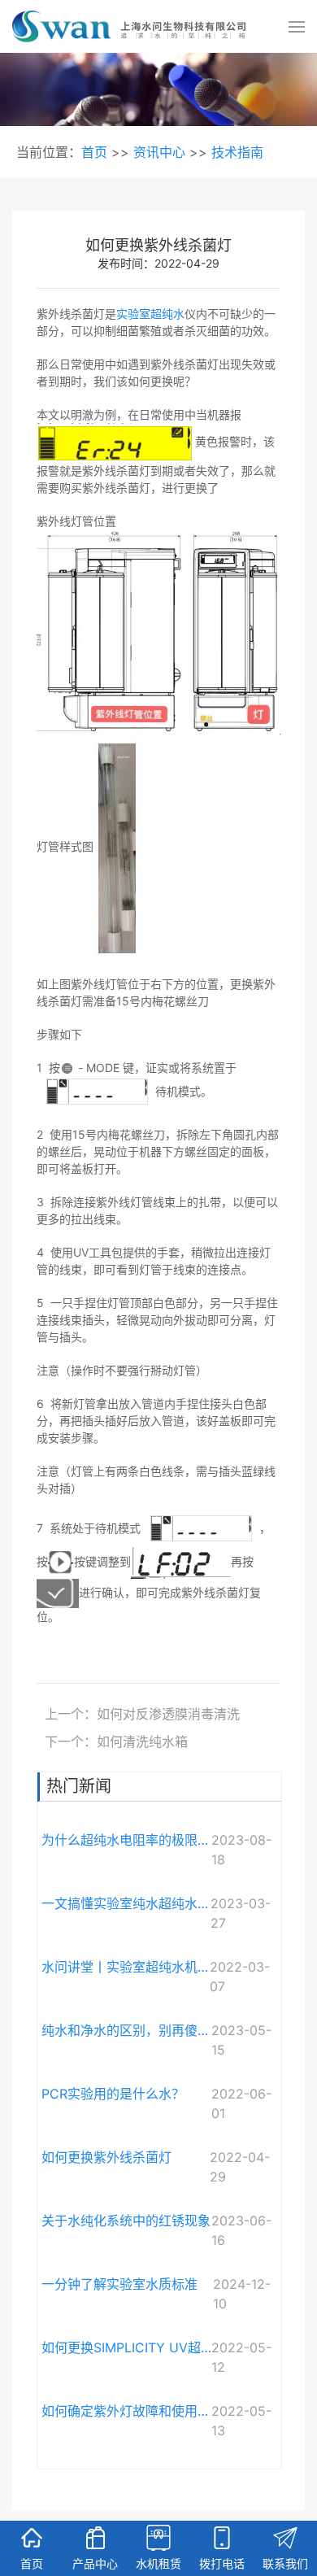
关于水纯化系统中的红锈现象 (126, 2221)
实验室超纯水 (150, 314)
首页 (94, 152)
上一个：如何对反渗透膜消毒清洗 (142, 1714)
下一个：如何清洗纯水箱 (116, 1741)
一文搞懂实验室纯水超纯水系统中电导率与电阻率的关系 (126, 1903)
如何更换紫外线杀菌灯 (106, 2157)
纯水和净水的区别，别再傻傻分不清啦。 (126, 2030)
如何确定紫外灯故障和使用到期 (126, 2411)
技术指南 (237, 152)
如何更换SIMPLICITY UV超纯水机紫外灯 (126, 2347)
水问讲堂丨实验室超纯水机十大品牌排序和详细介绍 (126, 1967)
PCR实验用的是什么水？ (113, 2094)
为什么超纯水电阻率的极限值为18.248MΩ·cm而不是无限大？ (126, 1840)
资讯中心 (159, 152)
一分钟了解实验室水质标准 (119, 2284)
